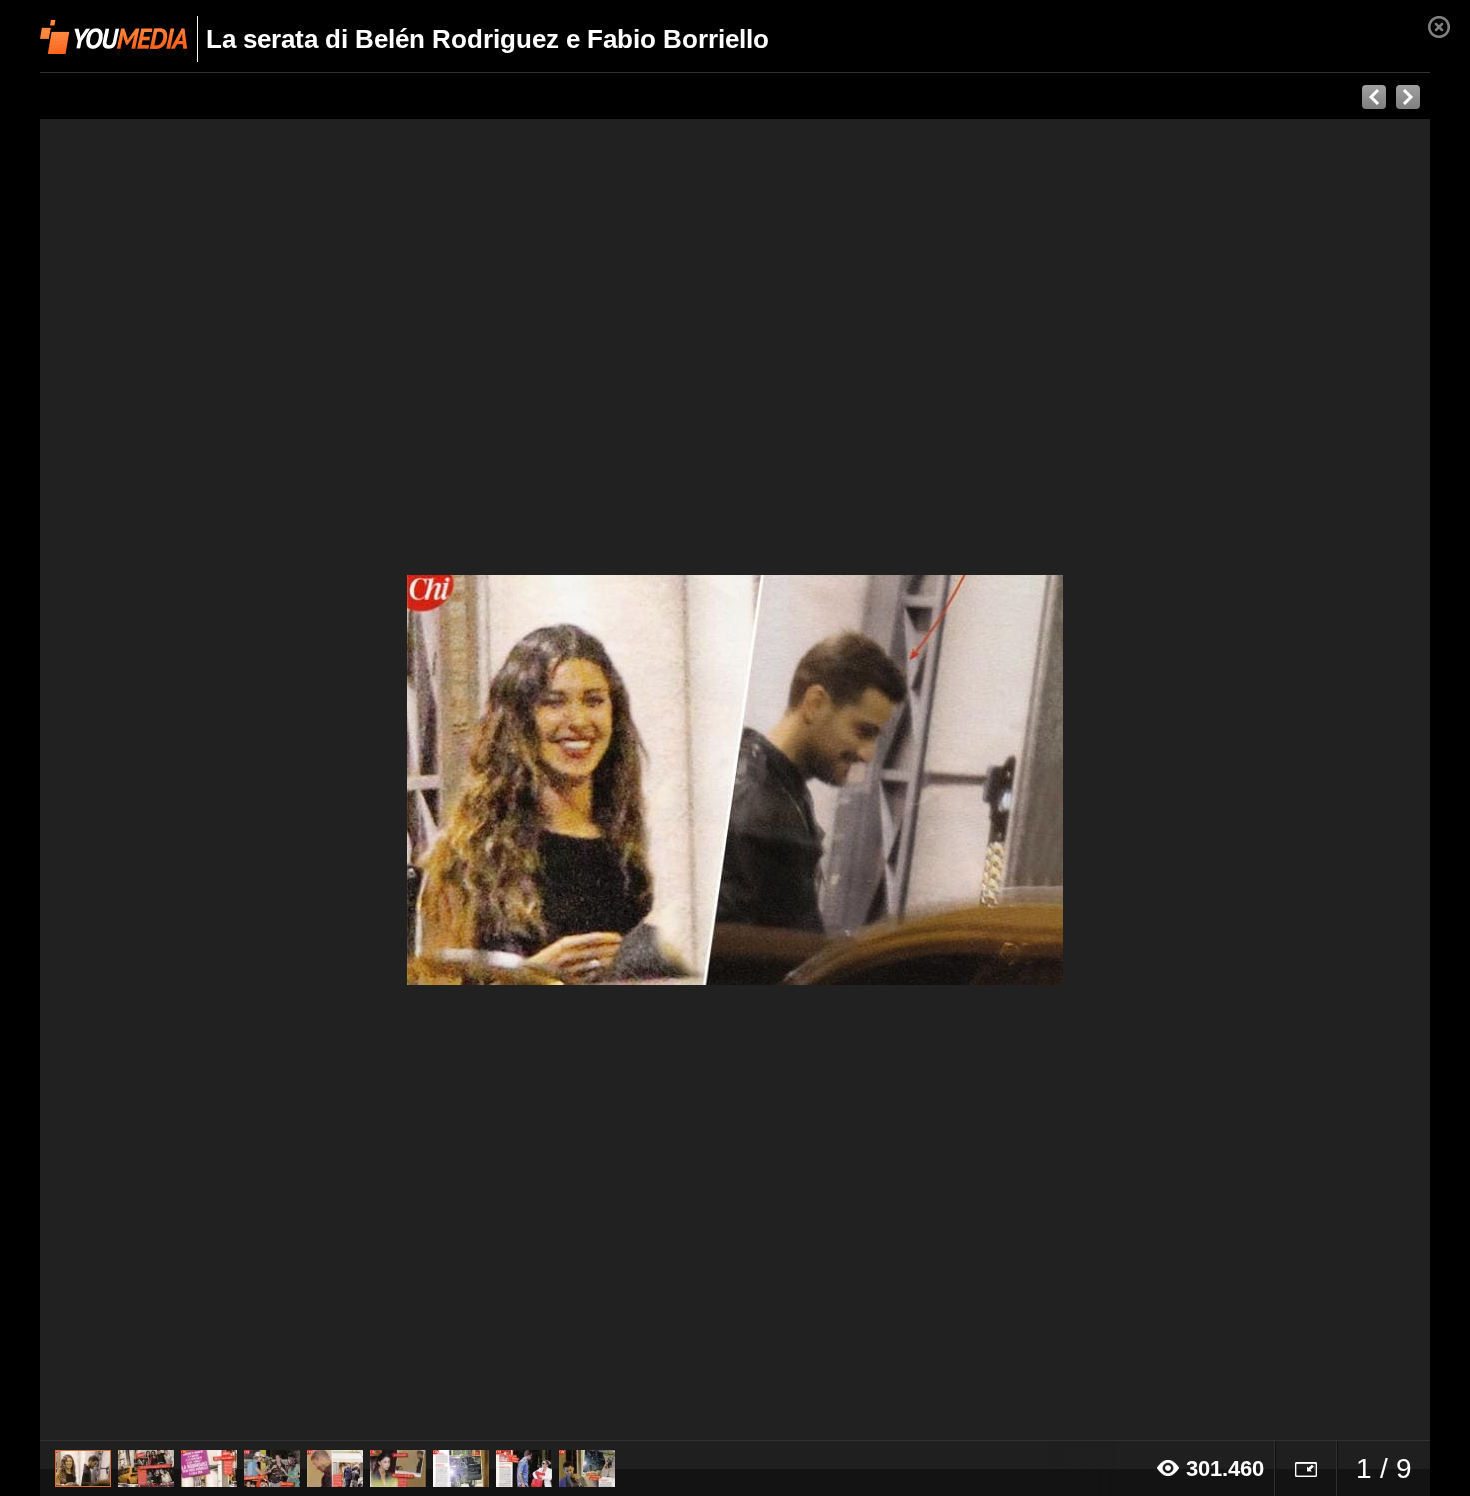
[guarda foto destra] (874, 780)
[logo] (113, 37)
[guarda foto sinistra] (179, 780)
